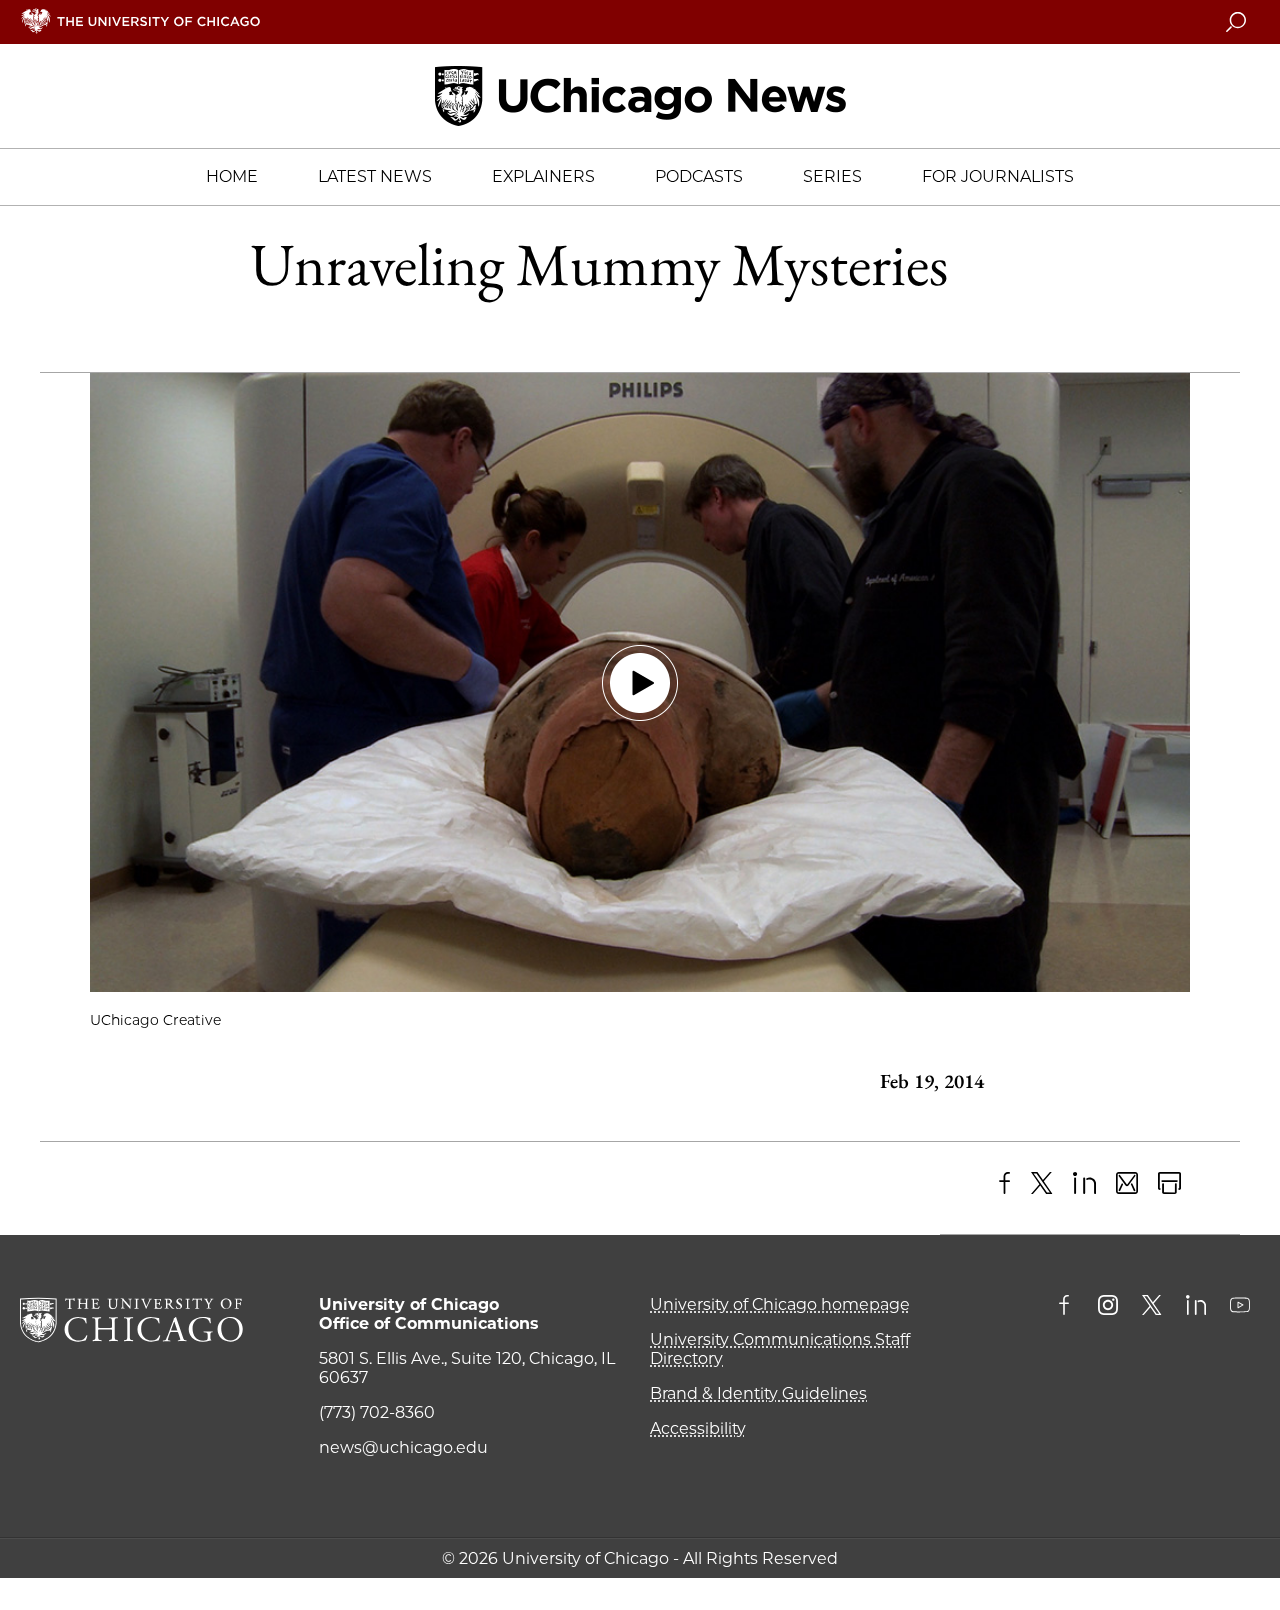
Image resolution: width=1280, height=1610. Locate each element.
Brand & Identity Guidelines (758, 1393)
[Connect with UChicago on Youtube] (1240, 1307)
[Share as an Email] (1127, 1183)
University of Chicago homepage (780, 1304)
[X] (1042, 1183)
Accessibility (698, 1428)
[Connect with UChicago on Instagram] (1108, 1307)
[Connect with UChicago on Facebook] (1069, 1307)
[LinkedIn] (1084, 1183)
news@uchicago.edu (403, 1447)
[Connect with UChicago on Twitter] (1152, 1307)
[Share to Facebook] (1004, 1183)
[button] (640, 682)
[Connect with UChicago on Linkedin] (1196, 1307)
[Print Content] (1169, 1183)
